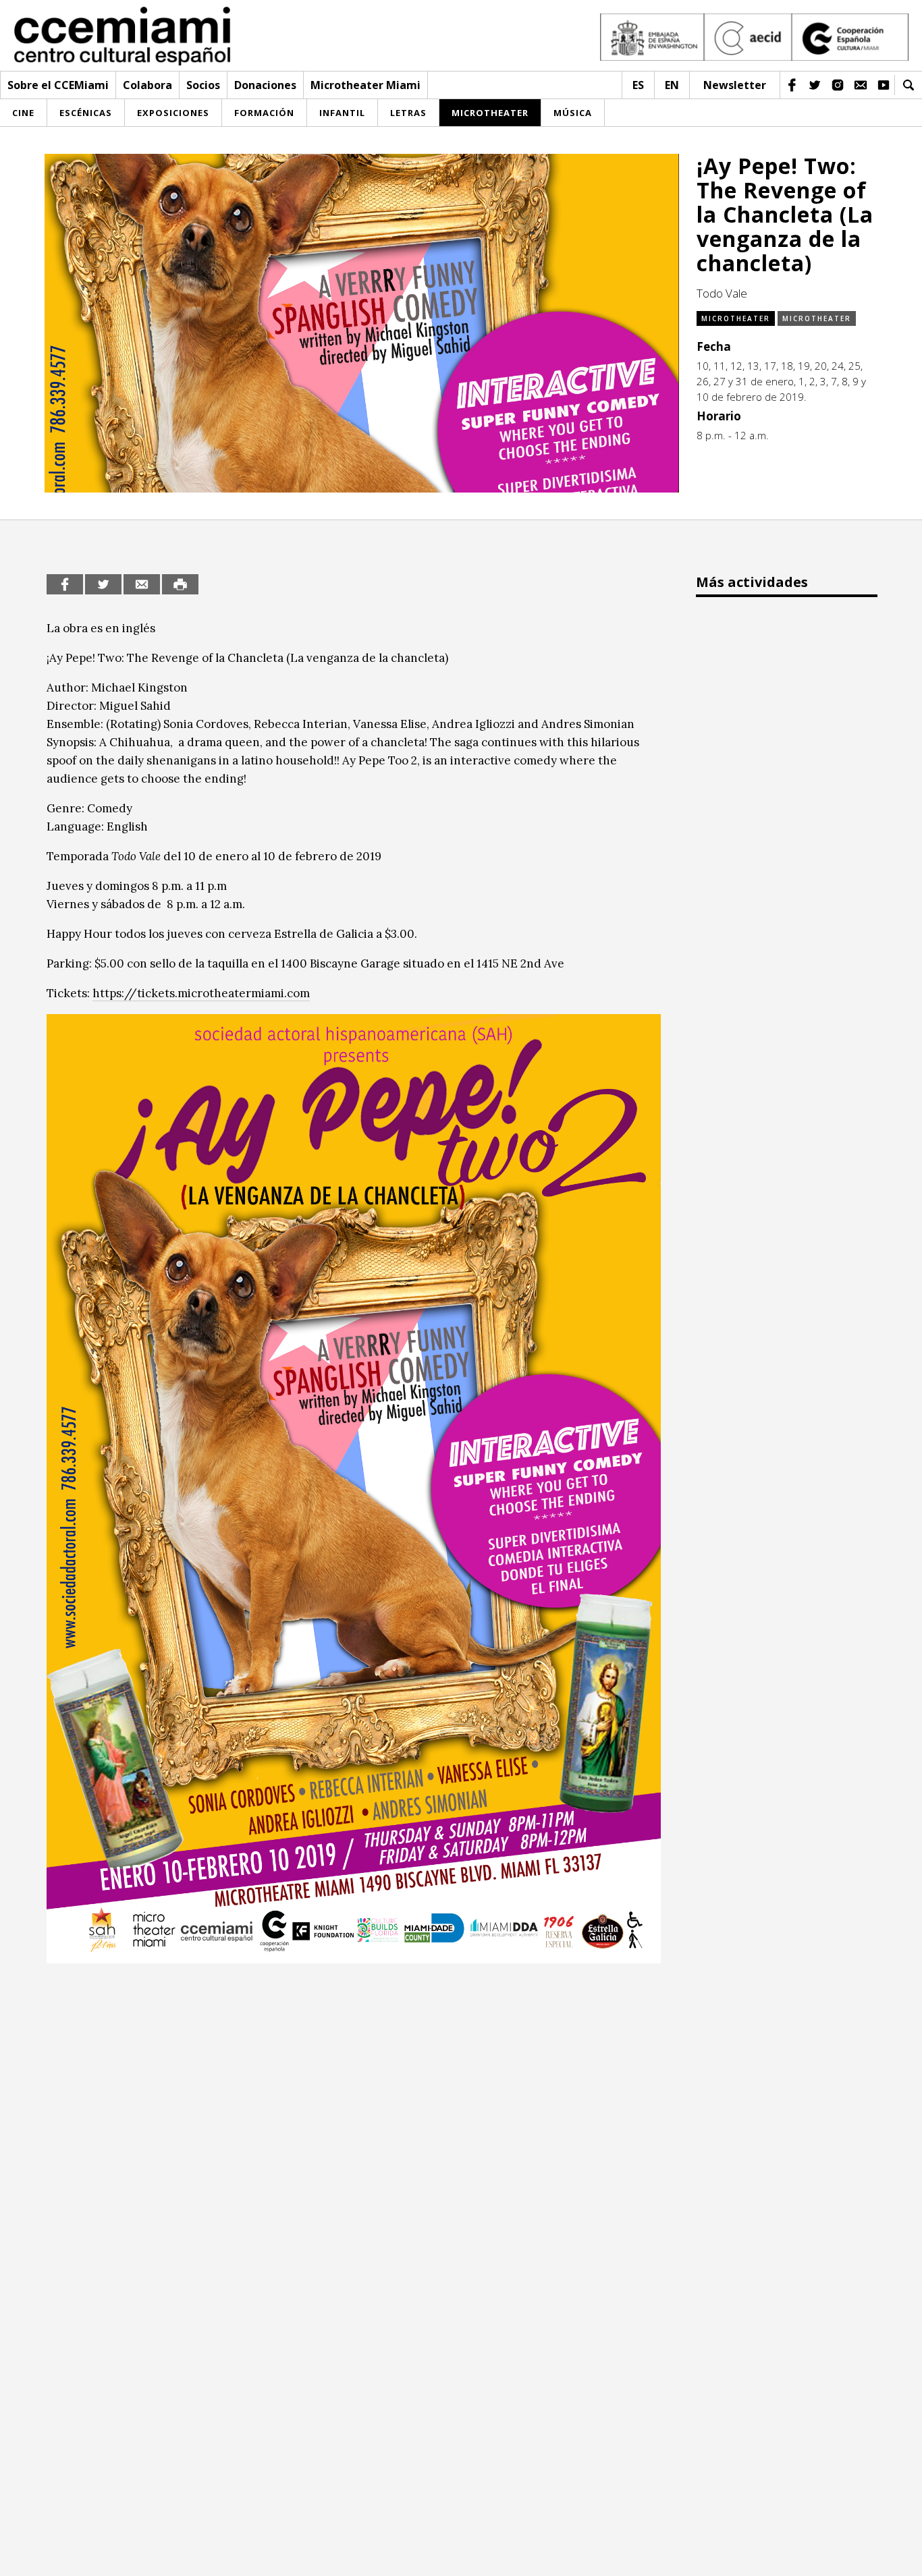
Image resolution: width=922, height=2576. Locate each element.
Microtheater (736, 318)
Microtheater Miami (365, 85)
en (672, 85)
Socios (203, 85)
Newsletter (735, 85)
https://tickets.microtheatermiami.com (201, 993)
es (638, 85)
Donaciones (265, 85)
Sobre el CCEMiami (58, 85)
